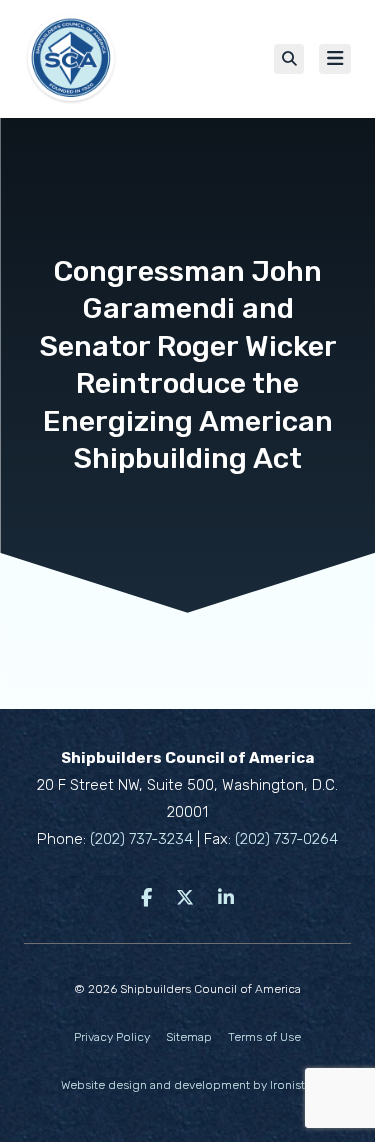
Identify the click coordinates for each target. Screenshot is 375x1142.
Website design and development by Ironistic (188, 1085)
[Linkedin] (226, 898)
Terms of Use (264, 1037)
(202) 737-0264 (286, 839)
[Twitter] (185, 898)
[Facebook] (146, 898)
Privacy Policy (112, 1037)
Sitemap (189, 1037)
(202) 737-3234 (141, 839)
